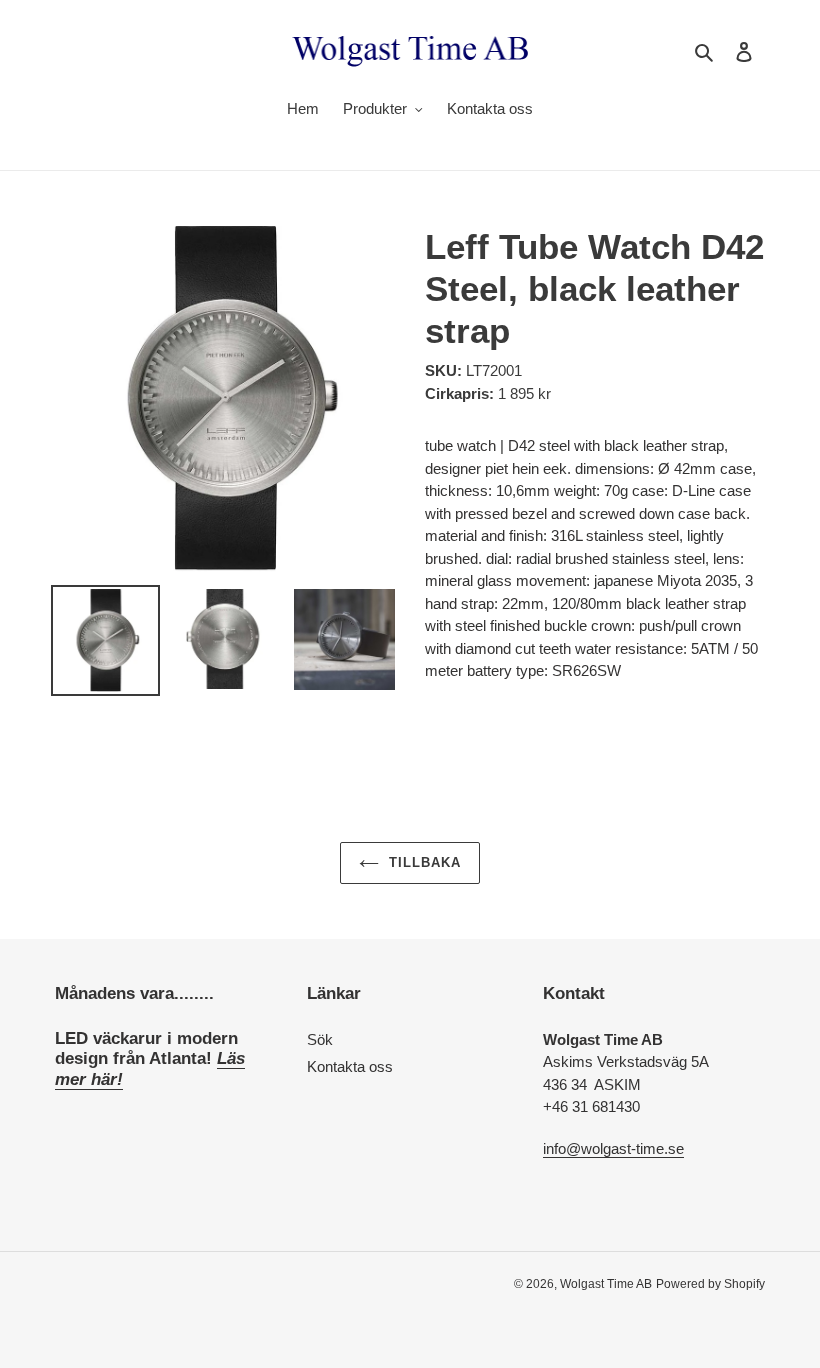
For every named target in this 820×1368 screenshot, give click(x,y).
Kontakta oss (350, 1066)
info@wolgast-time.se (613, 1148)
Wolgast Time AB (606, 1284)
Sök (320, 1039)
